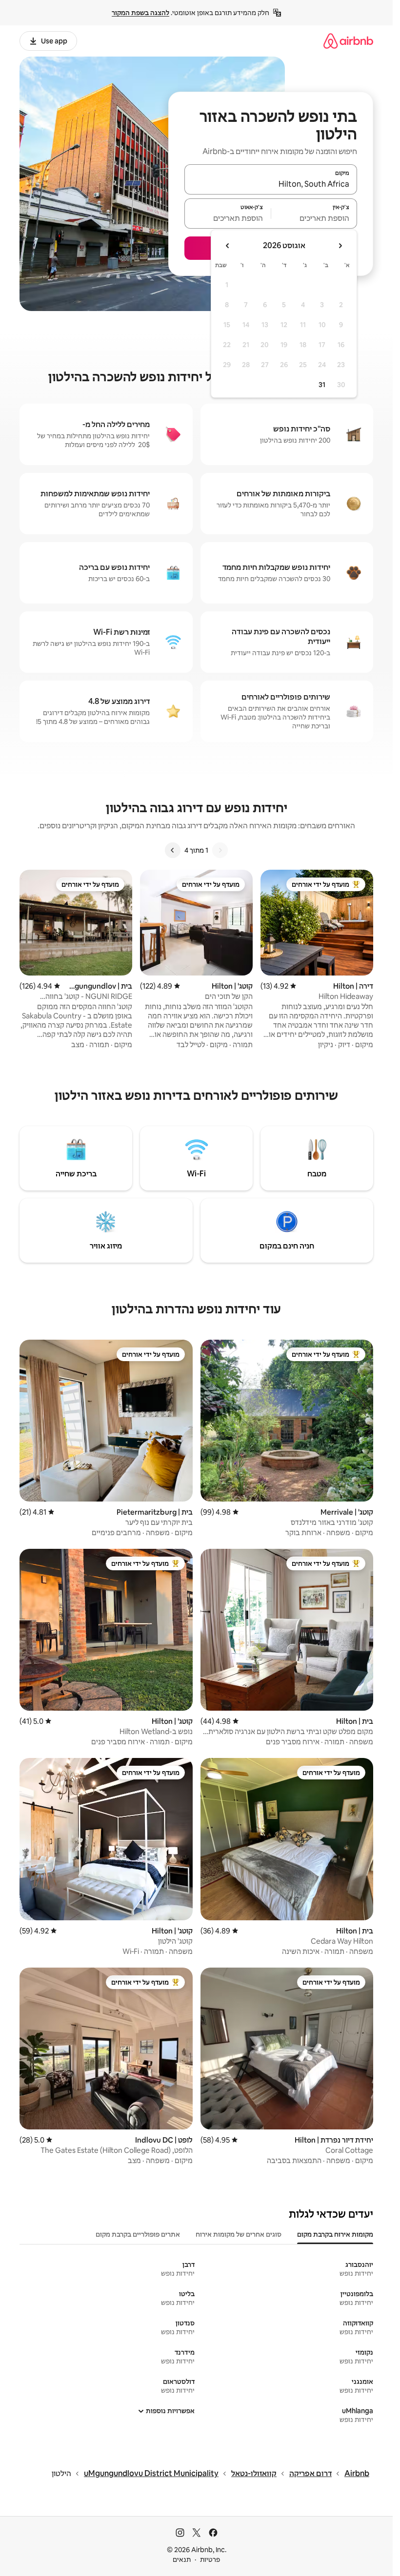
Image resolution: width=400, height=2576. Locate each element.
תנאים (182, 2559)
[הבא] (173, 850)
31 (322, 385)
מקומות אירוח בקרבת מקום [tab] (335, 2234)
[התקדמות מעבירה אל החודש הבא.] (228, 246)
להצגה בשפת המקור (140, 13)
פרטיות (210, 2559)
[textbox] (314, 218)
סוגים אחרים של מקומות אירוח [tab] (239, 2234)
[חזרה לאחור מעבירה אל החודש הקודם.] (340, 246)
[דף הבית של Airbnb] (348, 41)
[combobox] (271, 184)
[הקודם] (220, 850)
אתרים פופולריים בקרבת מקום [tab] (138, 2234)
